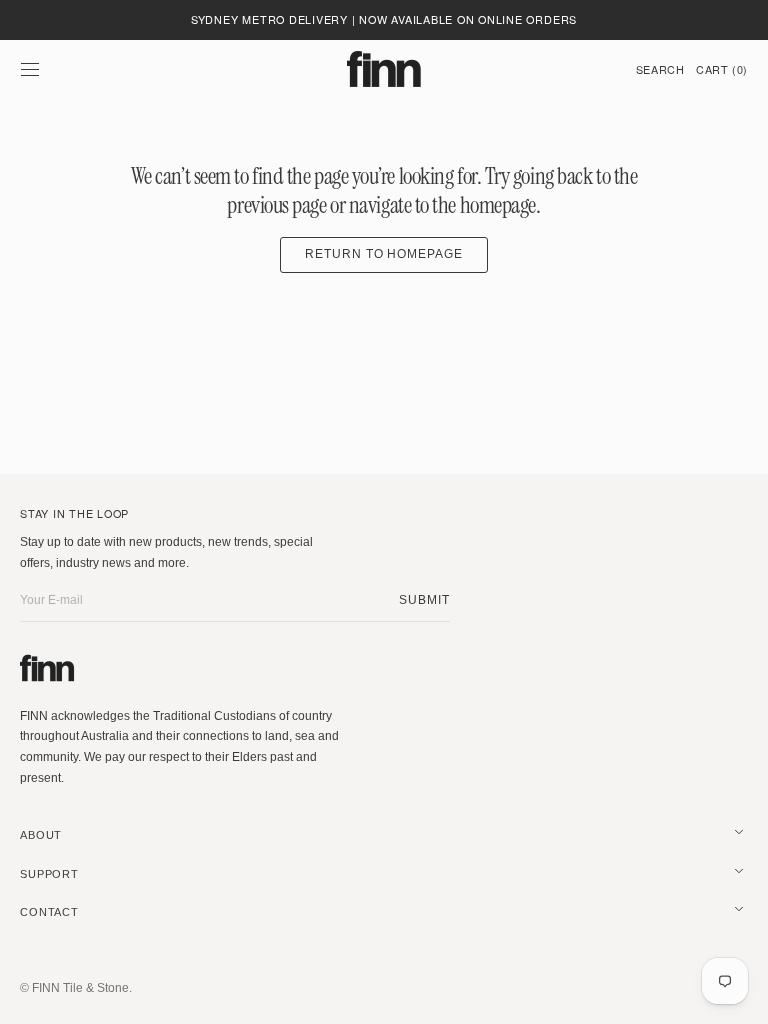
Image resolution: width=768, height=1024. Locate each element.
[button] (30, 69)
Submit (424, 600)
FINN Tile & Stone (80, 988)
